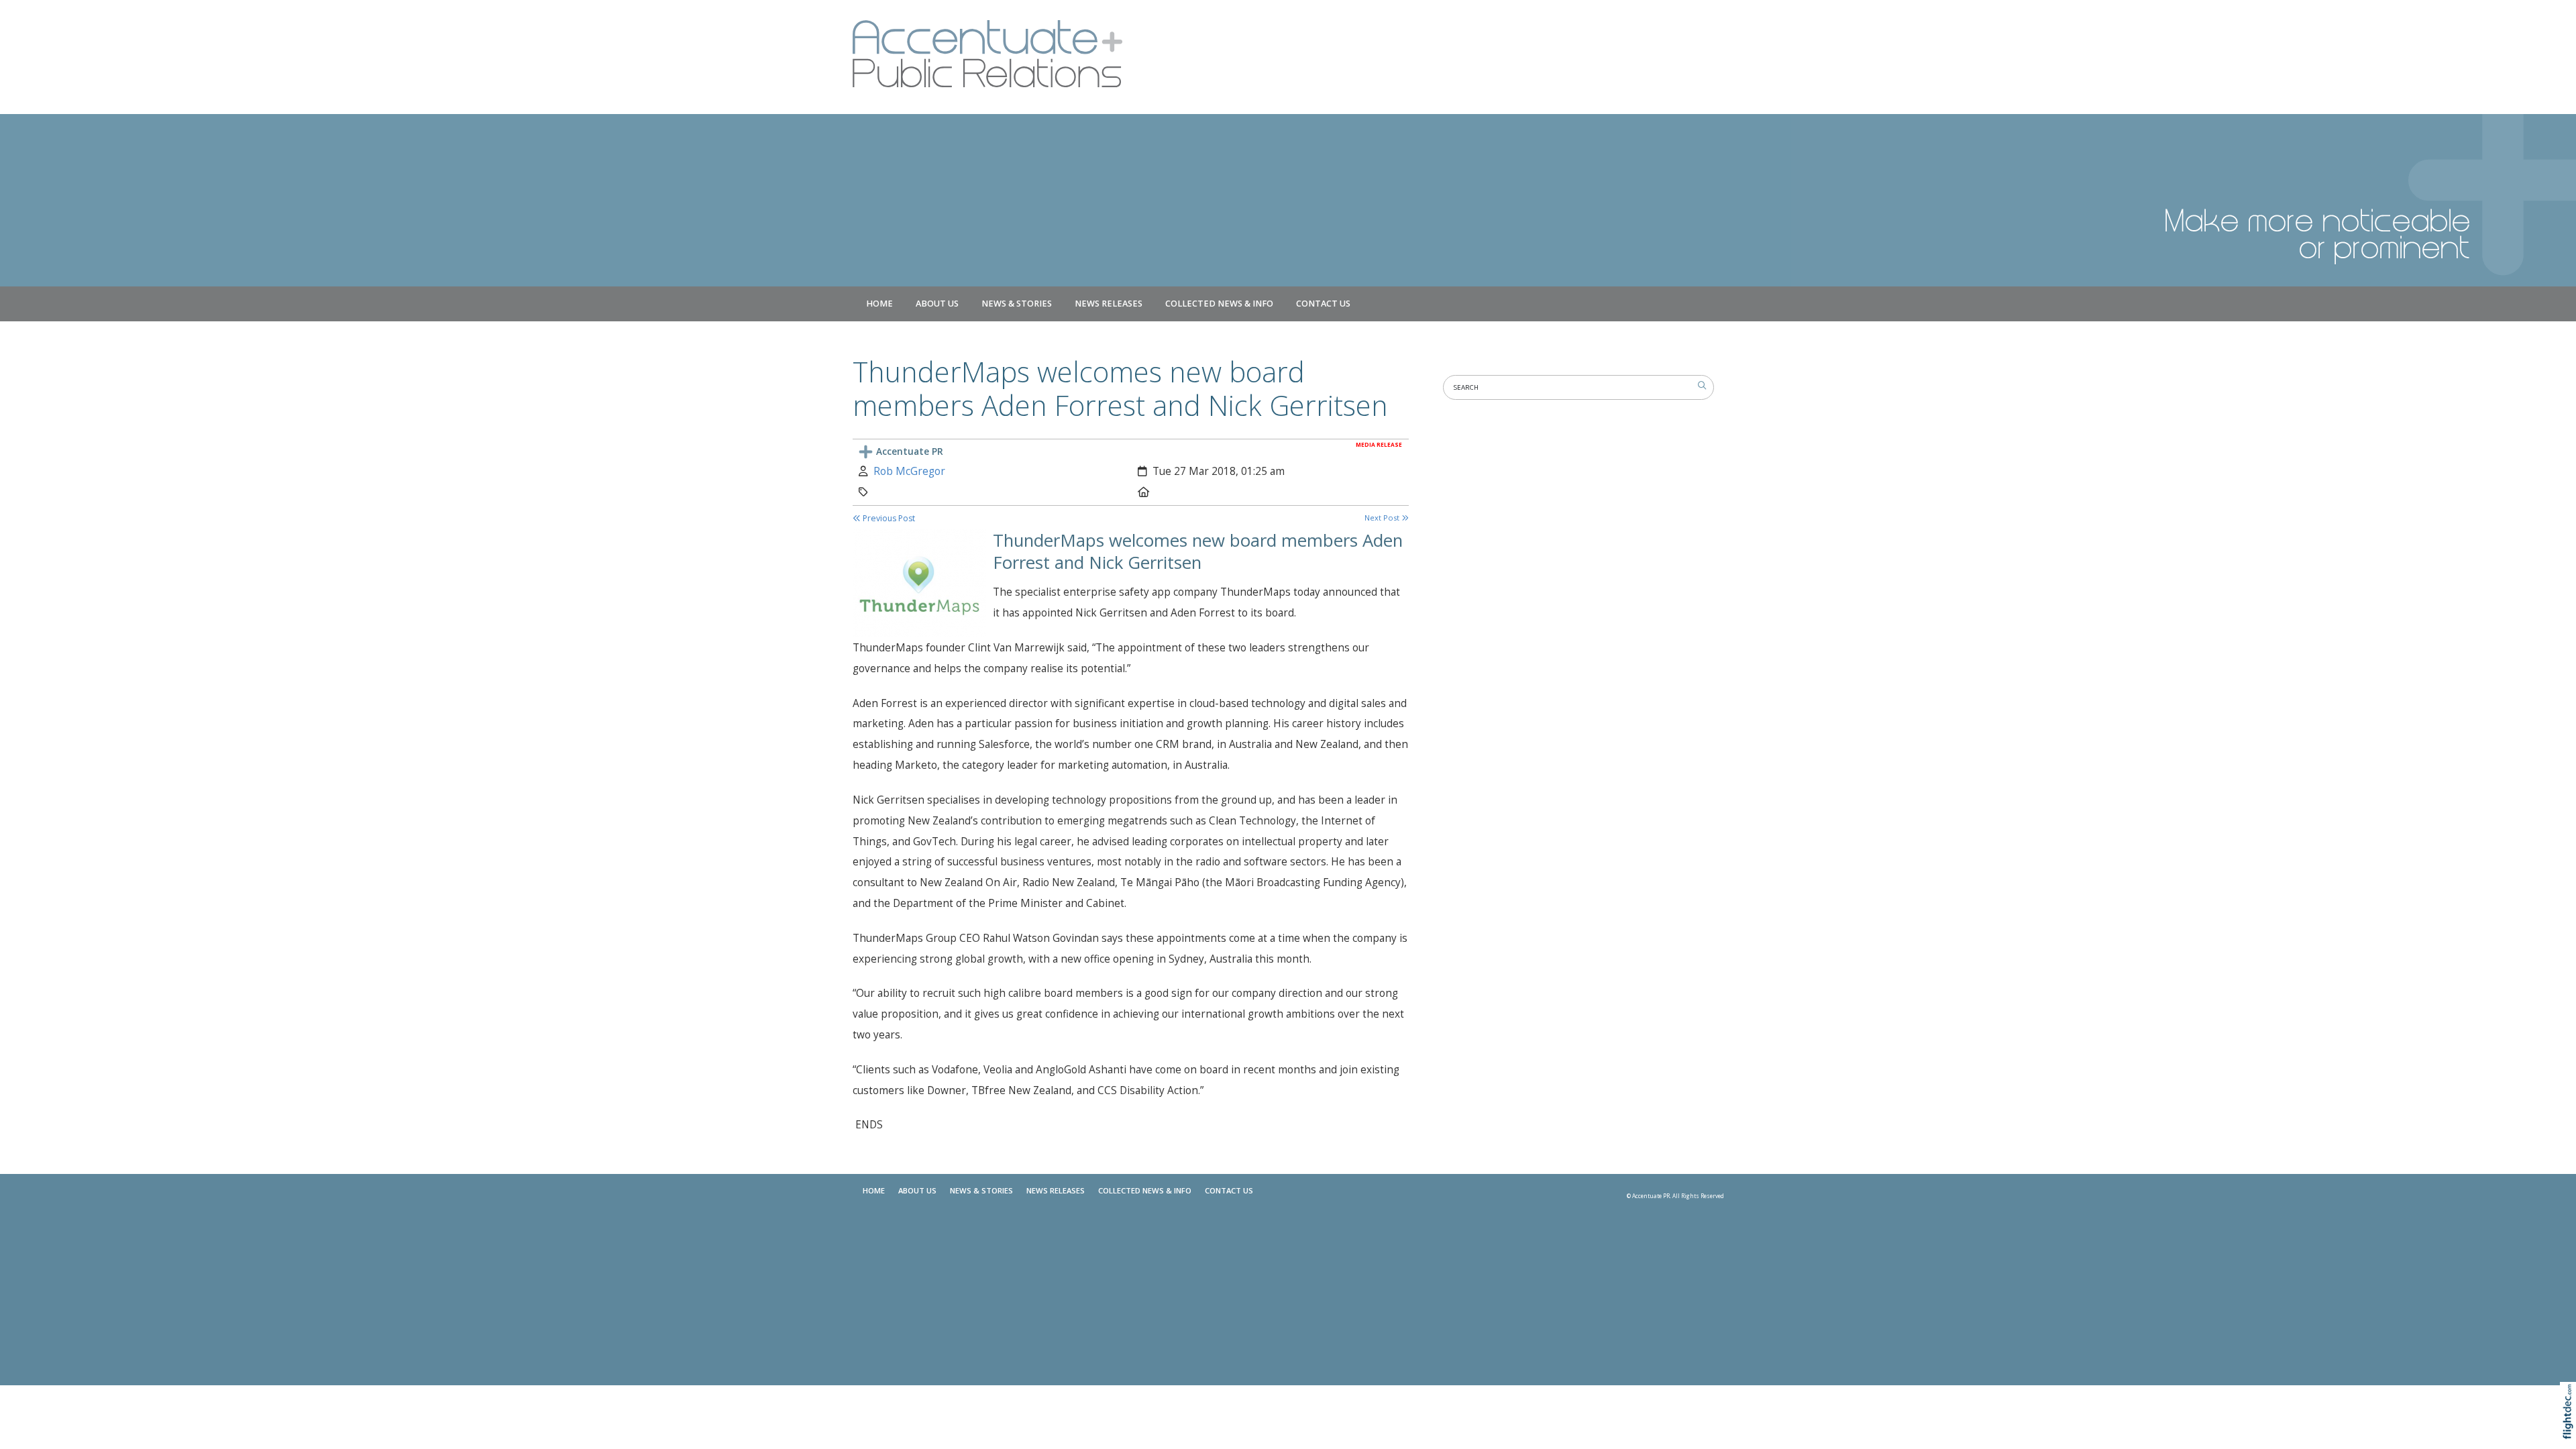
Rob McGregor (909, 471)
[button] (2571, 1429)
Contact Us (1323, 304)
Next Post (1383, 518)
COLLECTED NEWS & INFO (1219, 304)
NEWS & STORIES (1017, 304)
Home (879, 304)
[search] (1702, 386)
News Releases (1109, 304)
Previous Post (888, 518)
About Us (937, 304)
